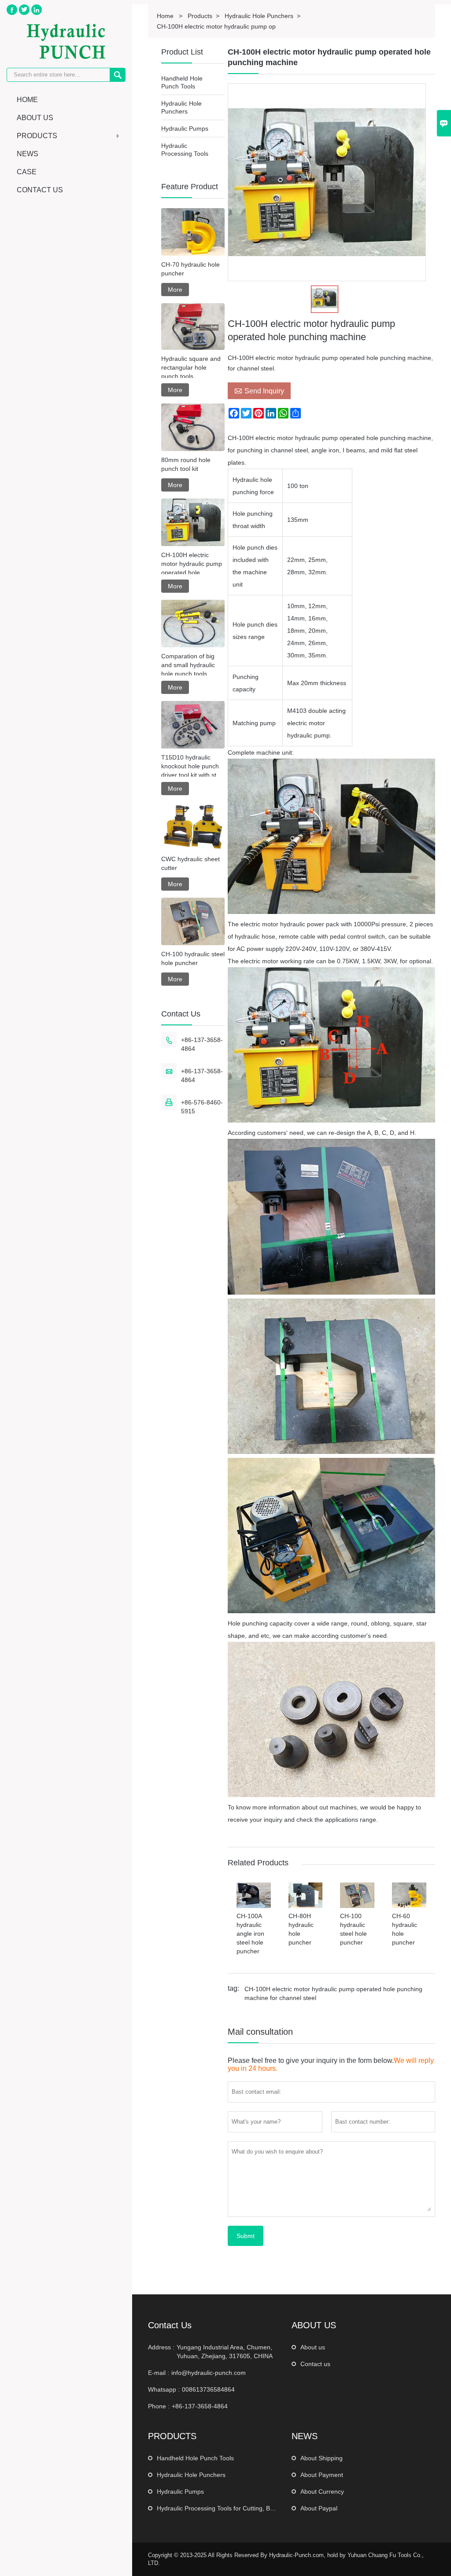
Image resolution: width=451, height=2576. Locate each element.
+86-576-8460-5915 (202, 1107)
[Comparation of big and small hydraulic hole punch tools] (193, 624)
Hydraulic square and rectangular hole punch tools (191, 367)
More (175, 290)
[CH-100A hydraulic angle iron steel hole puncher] (254, 1906)
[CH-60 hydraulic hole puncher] (409, 1906)
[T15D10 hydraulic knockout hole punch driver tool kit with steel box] (193, 725)
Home (27, 100)
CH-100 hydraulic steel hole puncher (193, 958)
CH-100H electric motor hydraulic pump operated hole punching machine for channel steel (333, 1993)
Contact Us (40, 190)
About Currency (322, 2492)
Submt (246, 2236)
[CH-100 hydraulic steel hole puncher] (357, 1906)
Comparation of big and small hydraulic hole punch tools (188, 665)
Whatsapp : (164, 2389)
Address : (161, 2347)
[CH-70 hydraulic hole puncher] (193, 232)
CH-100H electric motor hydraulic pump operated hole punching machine (192, 564)
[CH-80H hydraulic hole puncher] (306, 1906)
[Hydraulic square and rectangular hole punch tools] (193, 327)
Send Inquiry (259, 391)
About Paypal (319, 2508)
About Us (35, 118)
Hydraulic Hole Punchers (191, 2475)
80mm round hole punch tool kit (186, 464)
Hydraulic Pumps (185, 128)
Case (27, 172)
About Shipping (322, 2458)
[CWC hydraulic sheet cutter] (193, 826)
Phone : (159, 2406)
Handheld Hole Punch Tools (195, 2458)
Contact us (315, 2364)
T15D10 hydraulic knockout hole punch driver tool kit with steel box (193, 767)
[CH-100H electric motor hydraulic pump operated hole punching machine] (193, 522)
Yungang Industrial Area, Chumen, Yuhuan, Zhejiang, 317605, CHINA (225, 2352)
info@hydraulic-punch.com (209, 2373)
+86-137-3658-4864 (202, 1044)
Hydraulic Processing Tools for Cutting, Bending (223, 2508)
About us (313, 2347)
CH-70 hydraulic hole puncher (190, 269)
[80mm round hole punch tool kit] (193, 427)
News (28, 154)
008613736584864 (208, 2389)
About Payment (322, 2475)
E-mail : (159, 2373)
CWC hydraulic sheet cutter (190, 863)
